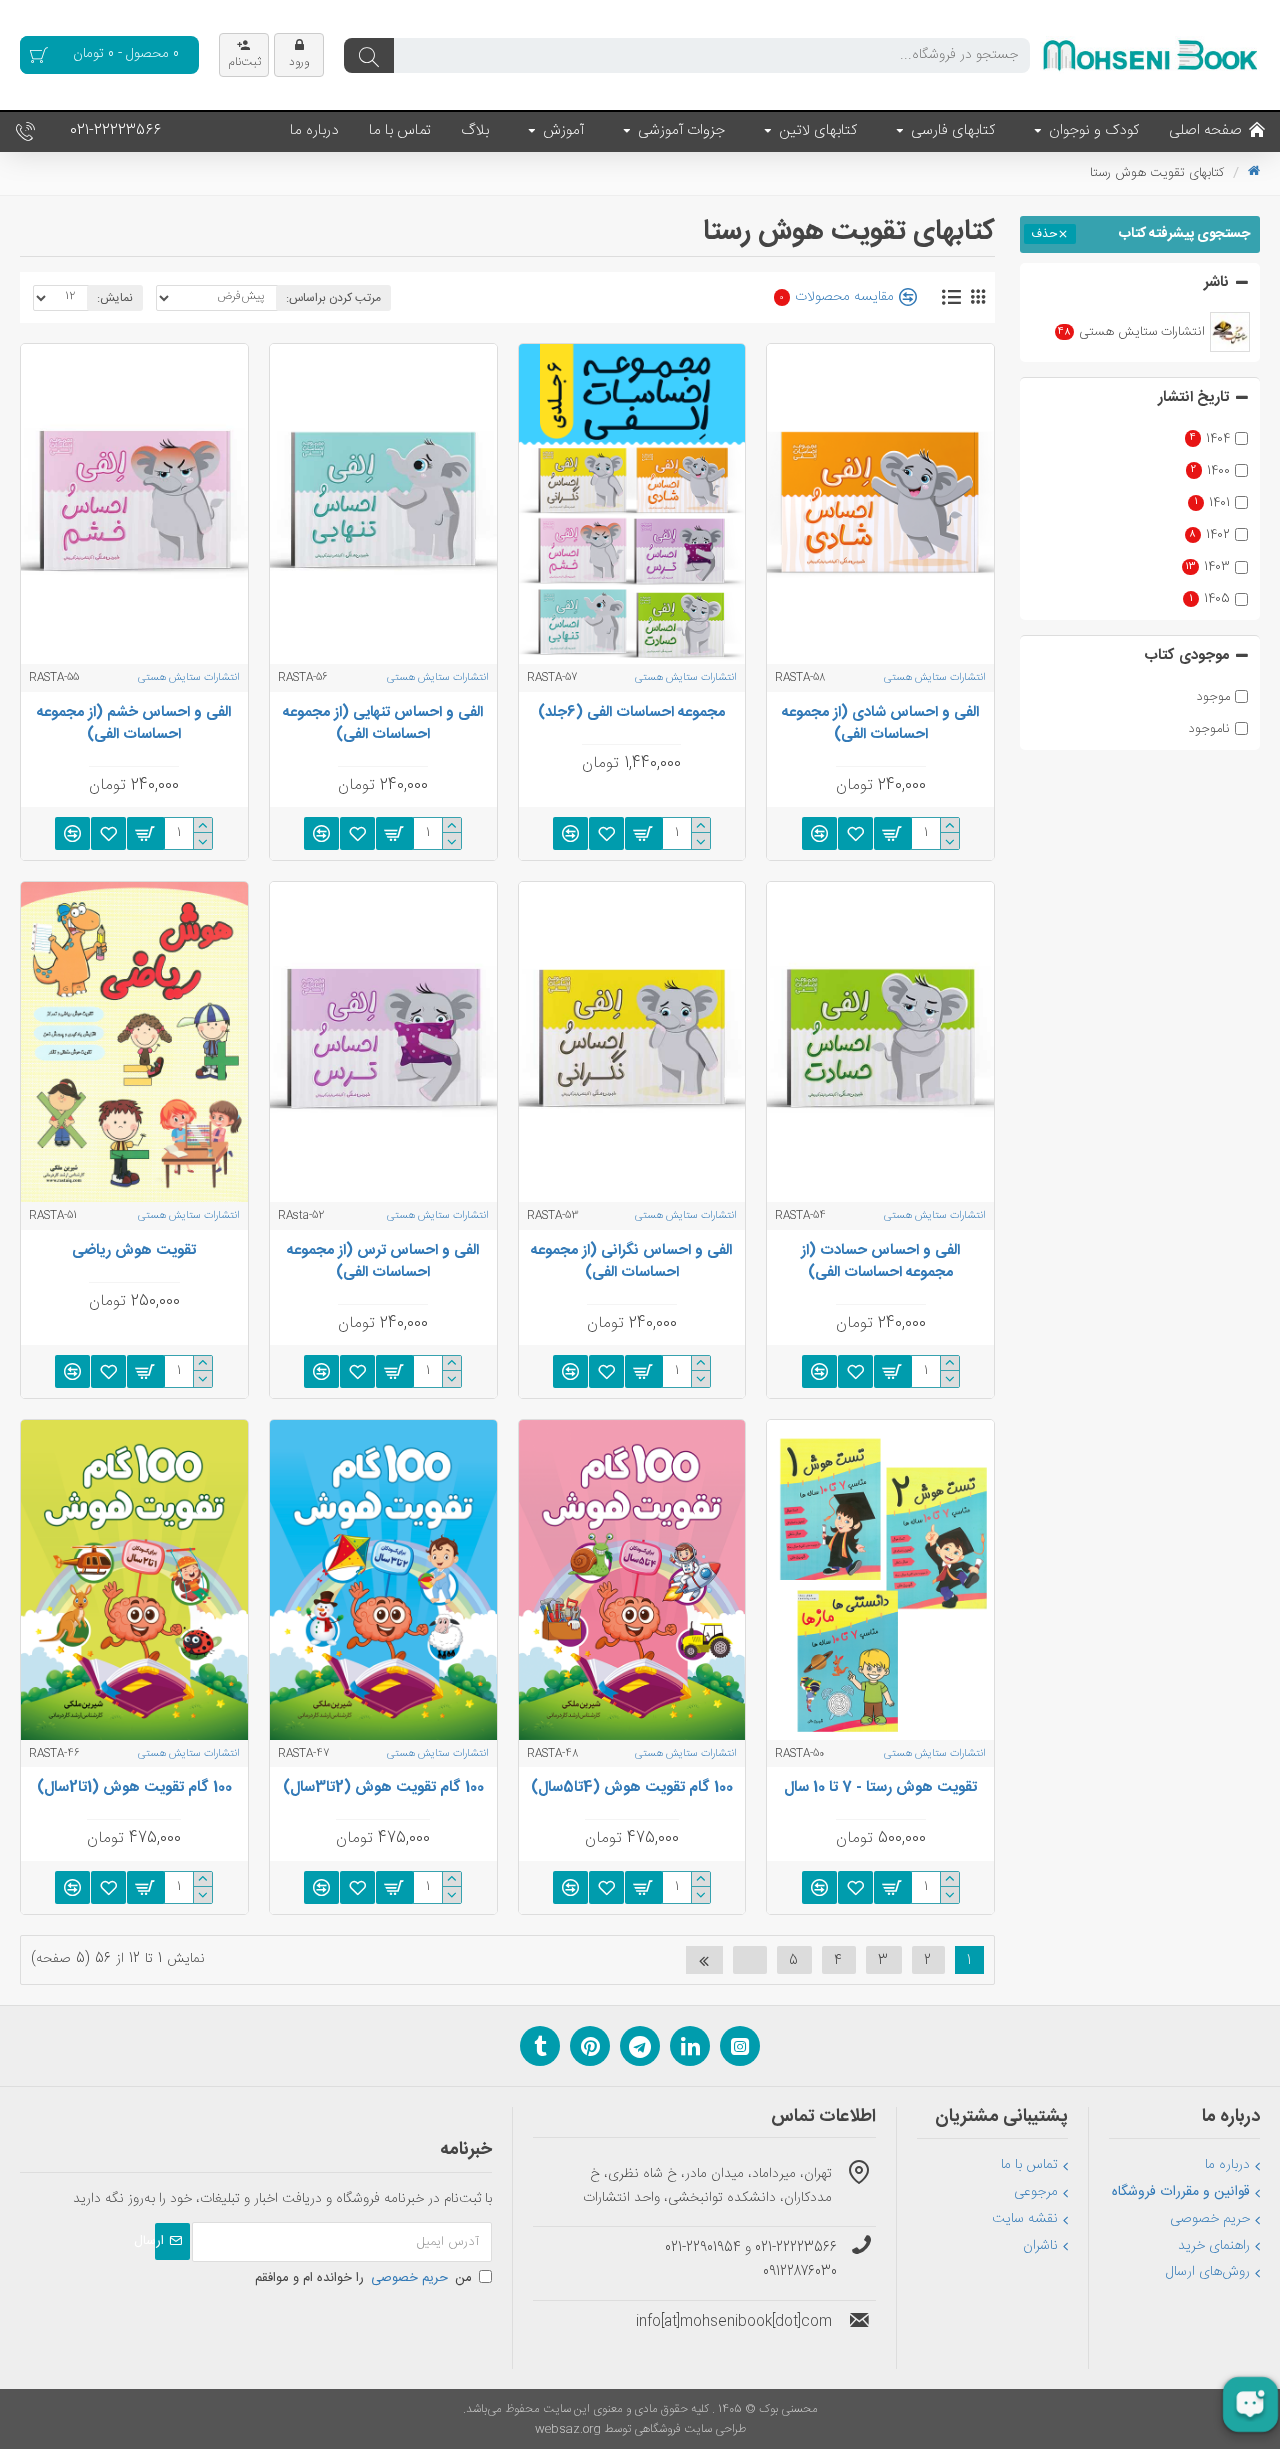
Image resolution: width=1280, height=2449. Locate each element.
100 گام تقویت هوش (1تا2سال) (134, 1788)
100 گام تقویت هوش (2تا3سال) (383, 1788)
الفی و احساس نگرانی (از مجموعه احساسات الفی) (631, 1262)
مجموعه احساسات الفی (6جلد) (631, 713)
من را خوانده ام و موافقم (363, 2278)
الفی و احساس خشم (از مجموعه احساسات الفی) (134, 724)
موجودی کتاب (1186, 655)
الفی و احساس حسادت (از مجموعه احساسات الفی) (880, 1262)
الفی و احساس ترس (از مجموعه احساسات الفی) (383, 1262)
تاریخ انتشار (1193, 397)
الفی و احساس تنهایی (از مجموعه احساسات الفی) (383, 724)
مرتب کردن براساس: (333, 298)
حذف (1044, 234)
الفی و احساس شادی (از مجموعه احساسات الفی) (880, 724)
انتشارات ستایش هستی (935, 678)
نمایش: (115, 298)
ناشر (1216, 282)
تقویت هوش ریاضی (134, 1251)
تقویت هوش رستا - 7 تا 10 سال (880, 1788)
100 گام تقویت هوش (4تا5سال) (632, 1788)
